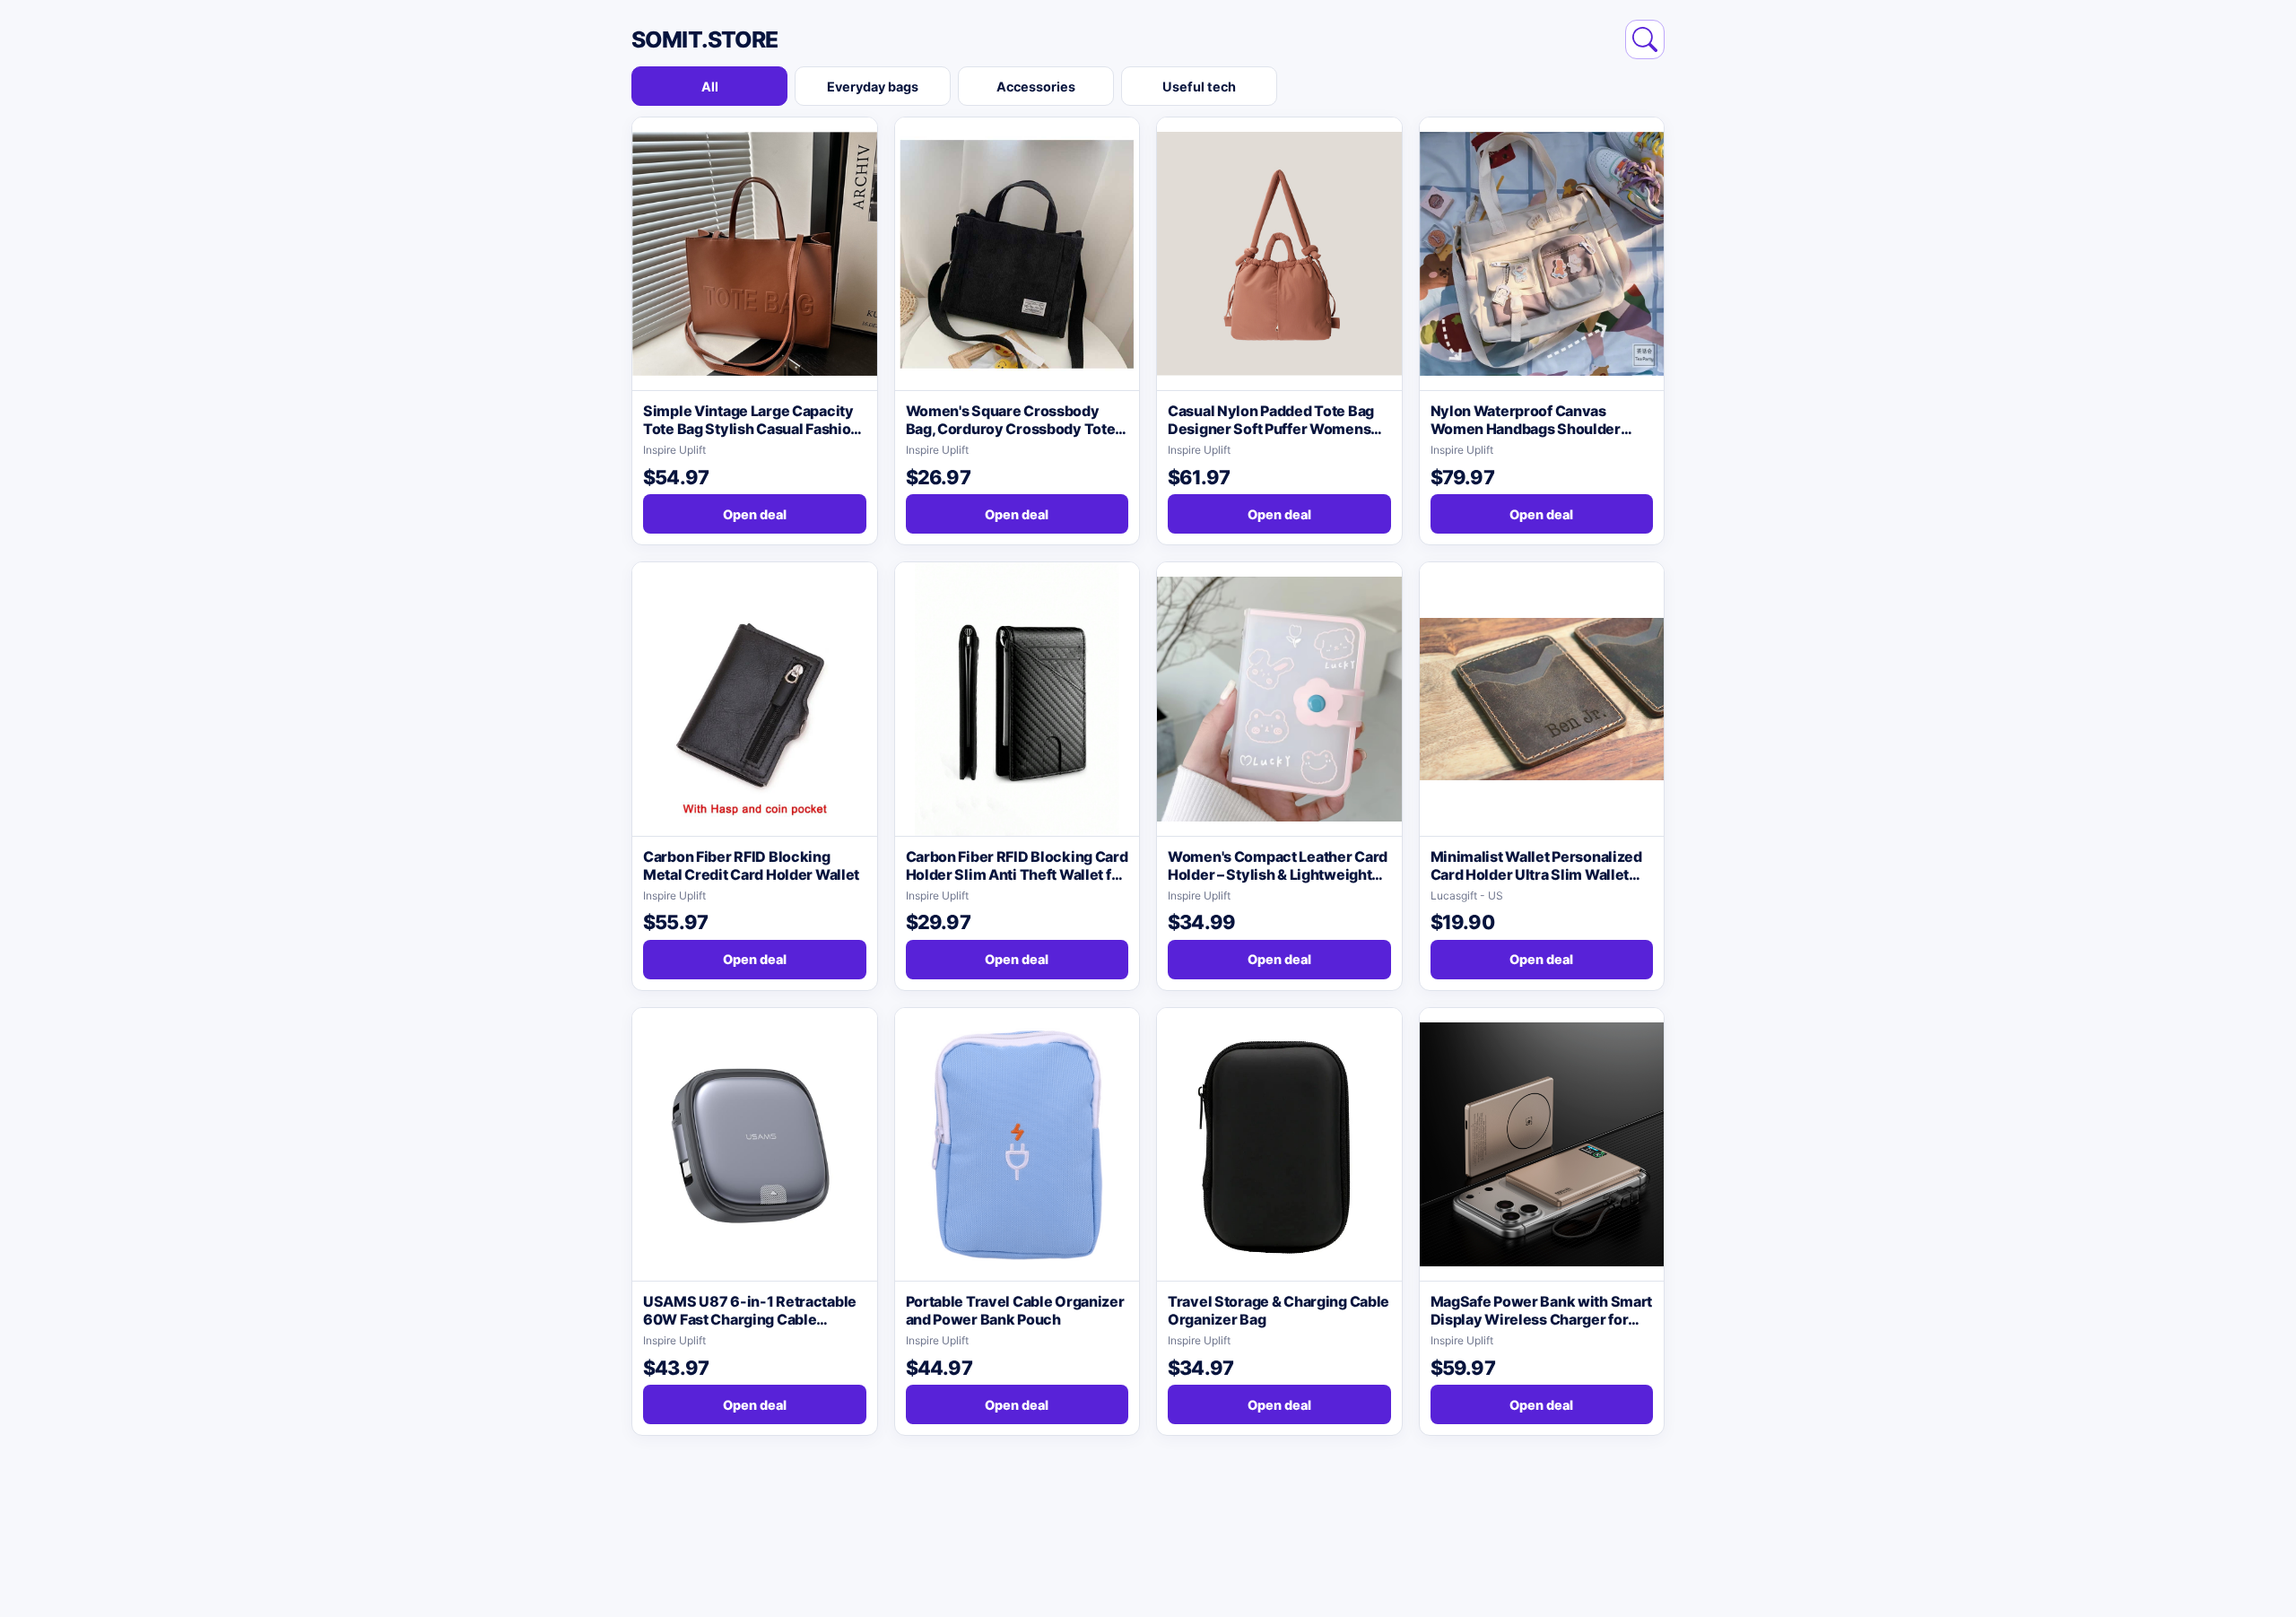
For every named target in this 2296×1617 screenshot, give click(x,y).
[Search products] (1645, 39)
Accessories (1036, 87)
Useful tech (1199, 87)
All (710, 87)
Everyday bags (873, 87)
